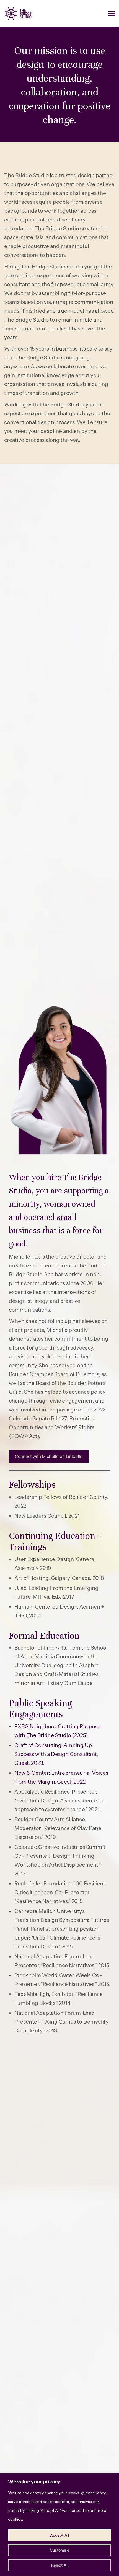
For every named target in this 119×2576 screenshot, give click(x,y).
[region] (59, 2525)
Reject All (60, 2565)
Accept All (59, 2535)
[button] (112, 14)
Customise (59, 2550)
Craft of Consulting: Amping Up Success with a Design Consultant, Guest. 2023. (56, 1754)
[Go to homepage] (18, 14)
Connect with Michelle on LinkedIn (49, 1456)
